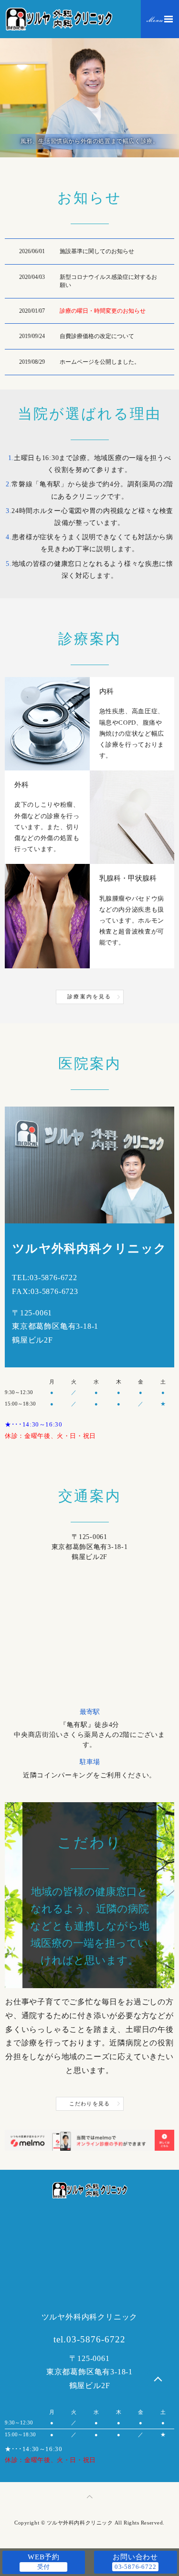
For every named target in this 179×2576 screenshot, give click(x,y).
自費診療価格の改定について (97, 336)
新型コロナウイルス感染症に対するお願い (108, 281)
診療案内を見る (89, 996)
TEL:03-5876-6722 (45, 1278)
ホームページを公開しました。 (100, 362)
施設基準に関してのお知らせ (97, 251)
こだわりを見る (89, 2104)
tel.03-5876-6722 (89, 2339)
